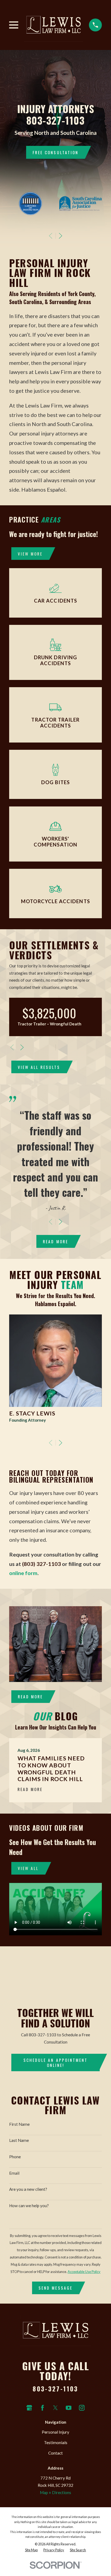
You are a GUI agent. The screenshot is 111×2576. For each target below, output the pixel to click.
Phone (15, 2157)
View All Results (39, 1067)
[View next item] (60, 236)
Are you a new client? (28, 2189)
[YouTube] (69, 2408)
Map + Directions (55, 2492)
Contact (55, 2453)
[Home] (53, 25)
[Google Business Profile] (29, 2408)
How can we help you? (29, 2206)
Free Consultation (55, 152)
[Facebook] (42, 2408)
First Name (19, 2124)
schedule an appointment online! (55, 2062)
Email (14, 2173)
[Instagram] (82, 2408)
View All (28, 1868)
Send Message (55, 2288)
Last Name (19, 2140)
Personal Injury (55, 2432)
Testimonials (56, 2442)
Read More (55, 1241)
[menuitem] (31, 2550)
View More (30, 554)
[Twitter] (55, 2408)
